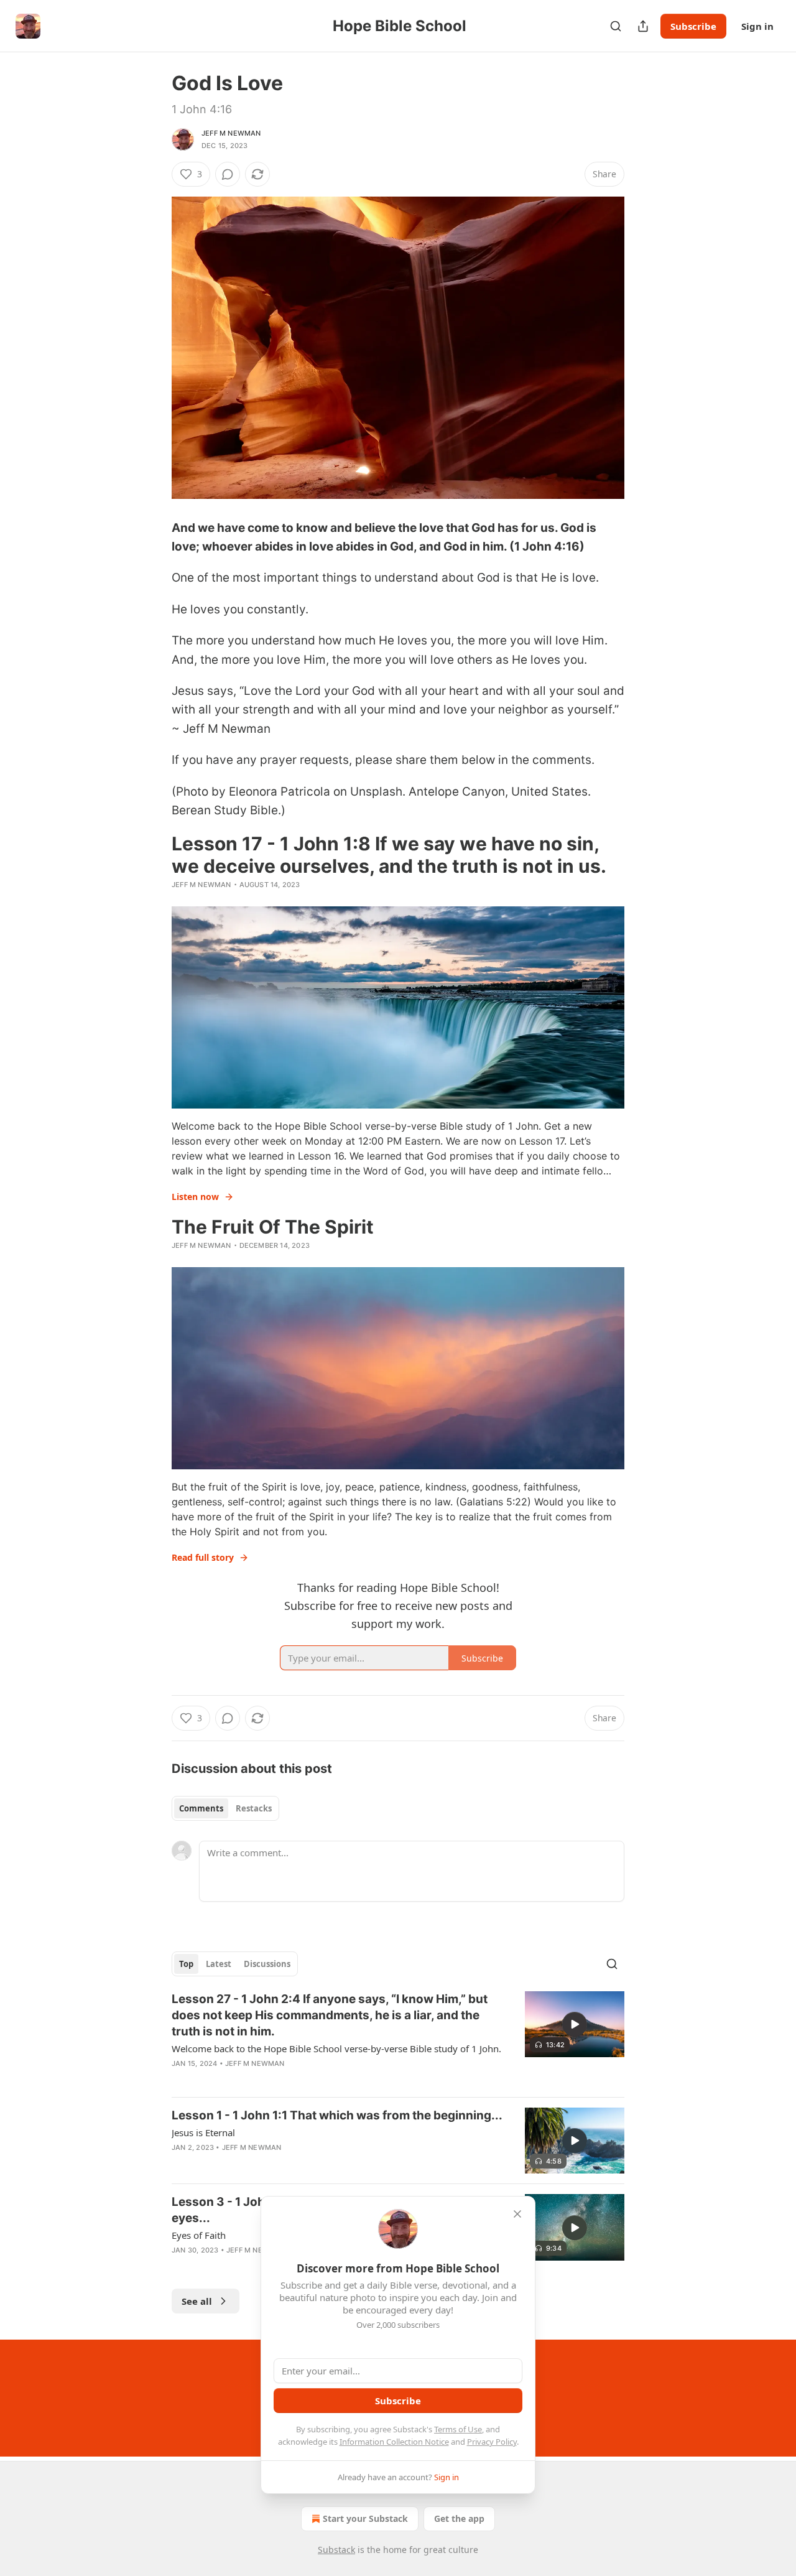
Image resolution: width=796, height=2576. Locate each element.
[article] (398, 2039)
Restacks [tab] (254, 1808)
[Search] (616, 26)
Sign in (757, 26)
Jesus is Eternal (203, 2132)
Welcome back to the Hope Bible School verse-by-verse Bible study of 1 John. (336, 2048)
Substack (336, 2550)
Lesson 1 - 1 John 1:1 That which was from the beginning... (337, 2115)
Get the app (459, 2518)
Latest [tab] (219, 1964)
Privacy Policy (492, 2442)
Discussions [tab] (267, 1964)
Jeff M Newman (231, 133)
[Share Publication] (643, 26)
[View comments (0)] (228, 174)
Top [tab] (186, 1964)
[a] (575, 2024)
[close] (517, 2214)
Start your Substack (365, 2518)
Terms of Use (458, 2429)
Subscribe (693, 26)
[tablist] (225, 1808)
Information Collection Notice (394, 2442)
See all (197, 2301)
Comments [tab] (201, 1808)
